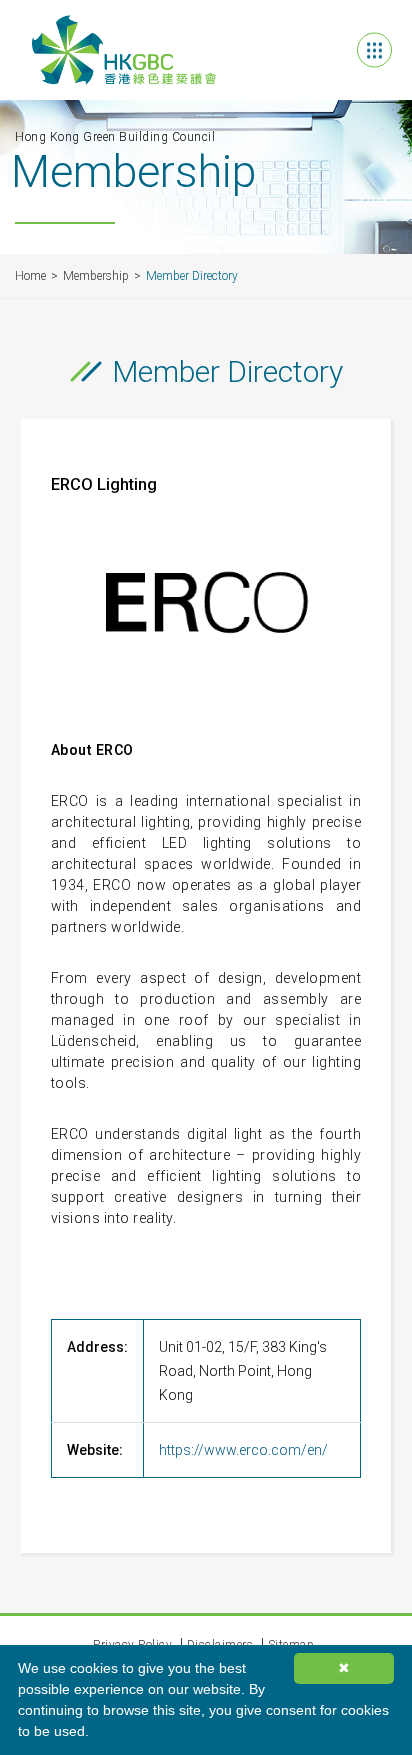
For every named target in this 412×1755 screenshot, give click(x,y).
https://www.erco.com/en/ (243, 1450)
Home (30, 276)
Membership (96, 276)
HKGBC (124, 50)
